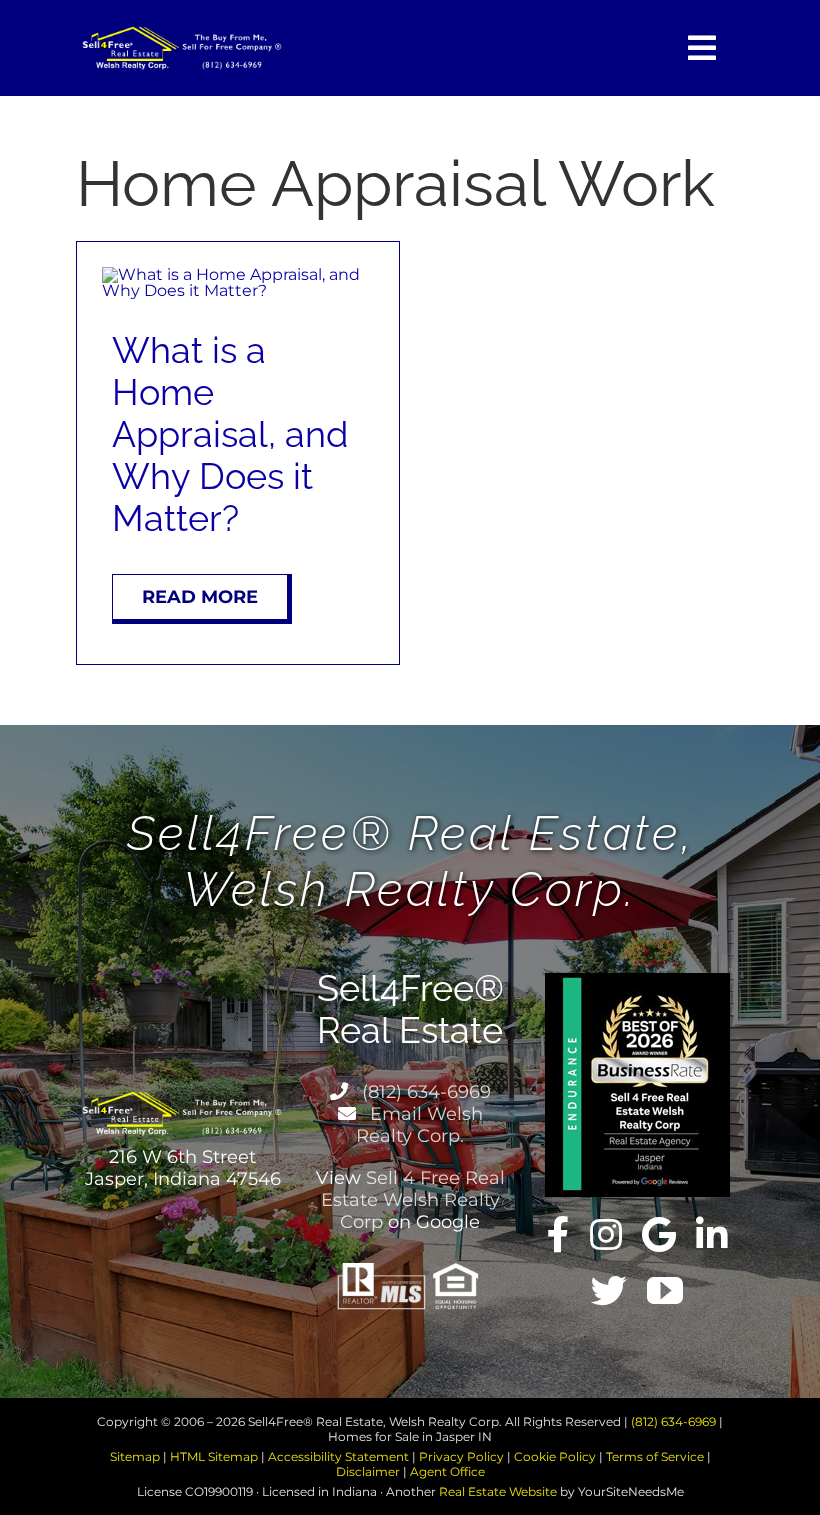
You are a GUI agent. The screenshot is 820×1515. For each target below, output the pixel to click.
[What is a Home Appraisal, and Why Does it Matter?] (238, 274)
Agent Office (447, 1471)
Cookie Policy (555, 1456)
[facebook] (558, 1235)
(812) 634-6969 (424, 1092)
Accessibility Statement (338, 1456)
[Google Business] (659, 1235)
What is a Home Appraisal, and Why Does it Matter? (230, 434)
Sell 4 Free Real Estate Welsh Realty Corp (413, 1200)
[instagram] (606, 1235)
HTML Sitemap (214, 1456)
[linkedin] (712, 1235)
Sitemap (135, 1456)
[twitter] (609, 1291)
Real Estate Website (498, 1491)
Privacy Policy (461, 1456)
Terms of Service (655, 1456)
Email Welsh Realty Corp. (419, 1125)
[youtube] (665, 1291)
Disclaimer (368, 1471)
